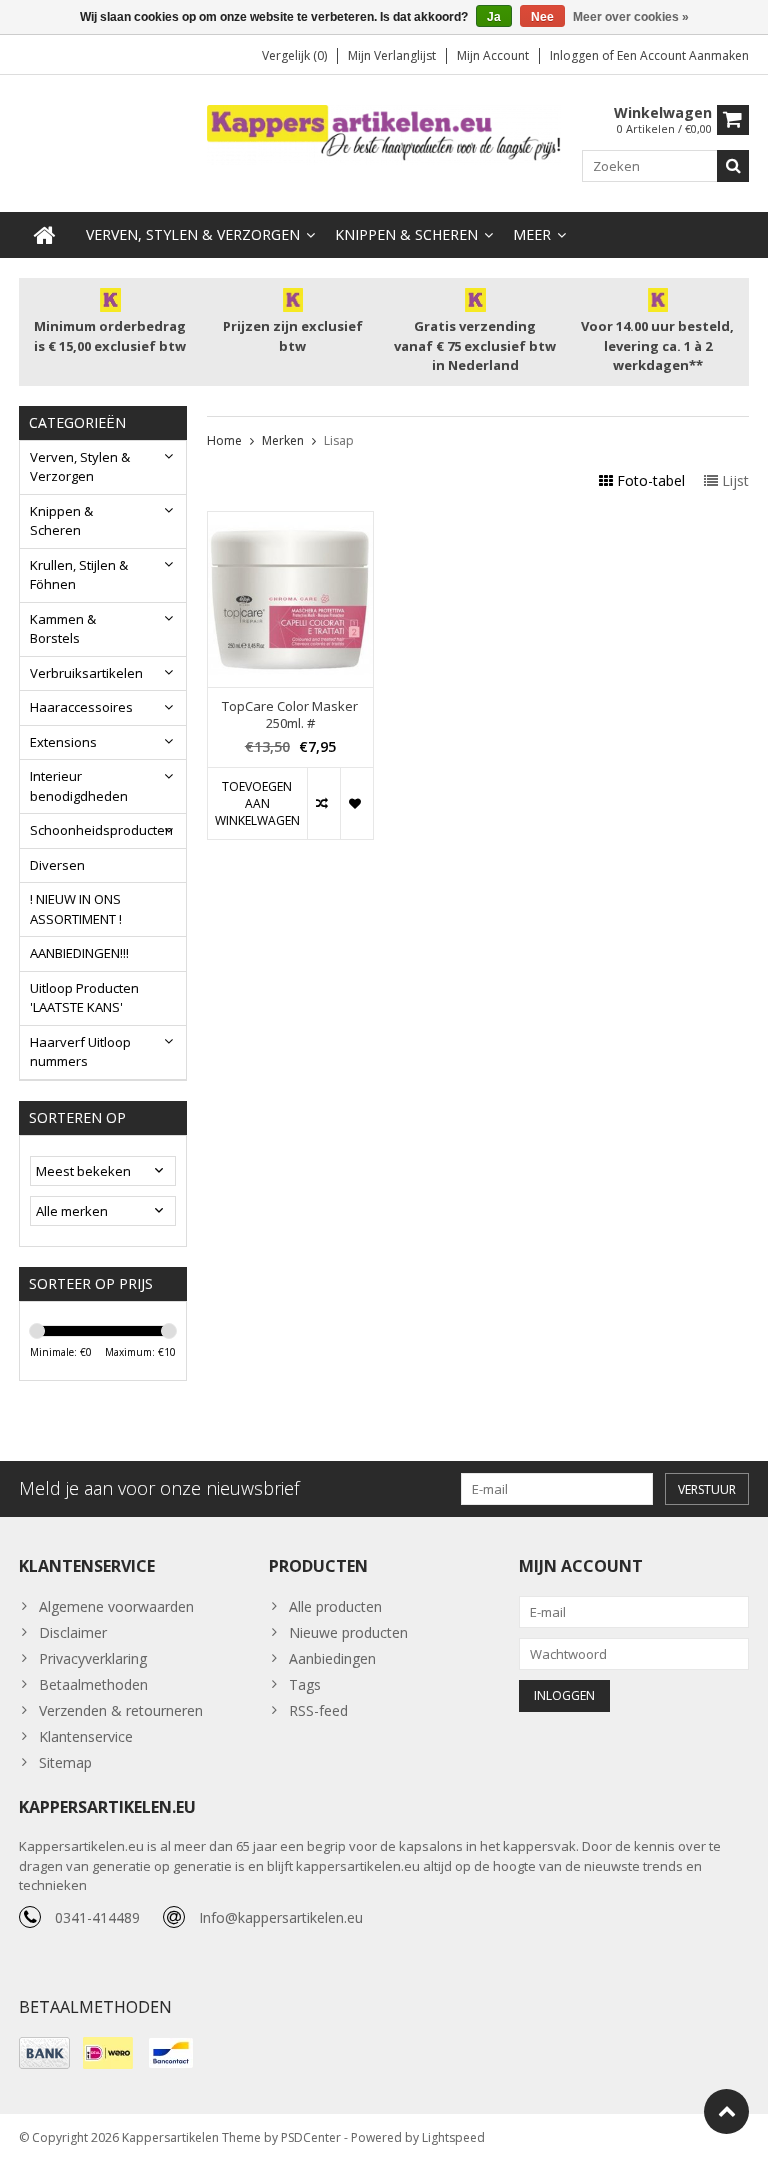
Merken (283, 440)
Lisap (339, 440)
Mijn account (493, 55)
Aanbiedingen (332, 1658)
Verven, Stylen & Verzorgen (193, 234)
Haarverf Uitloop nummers (80, 1052)
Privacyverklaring (93, 1658)
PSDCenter (311, 2137)
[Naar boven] (726, 2111)
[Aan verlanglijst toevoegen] (356, 803)
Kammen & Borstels (63, 629)
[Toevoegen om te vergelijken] (323, 803)
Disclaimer (73, 1632)
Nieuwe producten (348, 1632)
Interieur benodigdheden (79, 786)
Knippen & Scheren (406, 234)
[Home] (45, 235)
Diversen (57, 865)
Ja (494, 17)
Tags (305, 1684)
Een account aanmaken (683, 55)
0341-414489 (97, 1917)
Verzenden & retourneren (121, 1710)
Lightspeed (453, 2137)
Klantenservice (86, 1736)
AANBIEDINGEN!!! (79, 953)
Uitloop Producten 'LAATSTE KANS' (84, 998)
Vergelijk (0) (294, 55)
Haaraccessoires (81, 707)
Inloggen (576, 55)
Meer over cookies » (631, 17)
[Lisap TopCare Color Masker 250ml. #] (291, 522)
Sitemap (65, 1762)
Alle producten (335, 1606)
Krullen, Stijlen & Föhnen (79, 575)
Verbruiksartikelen (86, 673)
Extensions (63, 742)
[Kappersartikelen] (384, 133)
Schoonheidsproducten (101, 830)
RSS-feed (318, 1710)
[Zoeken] (733, 166)
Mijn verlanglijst (392, 55)
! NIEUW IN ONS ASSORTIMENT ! (76, 909)
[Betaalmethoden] (44, 2053)
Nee (542, 17)
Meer (532, 234)
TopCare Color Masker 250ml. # (290, 715)
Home (224, 440)
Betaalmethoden (93, 1684)
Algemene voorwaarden (116, 1606)
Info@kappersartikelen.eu (281, 1917)
